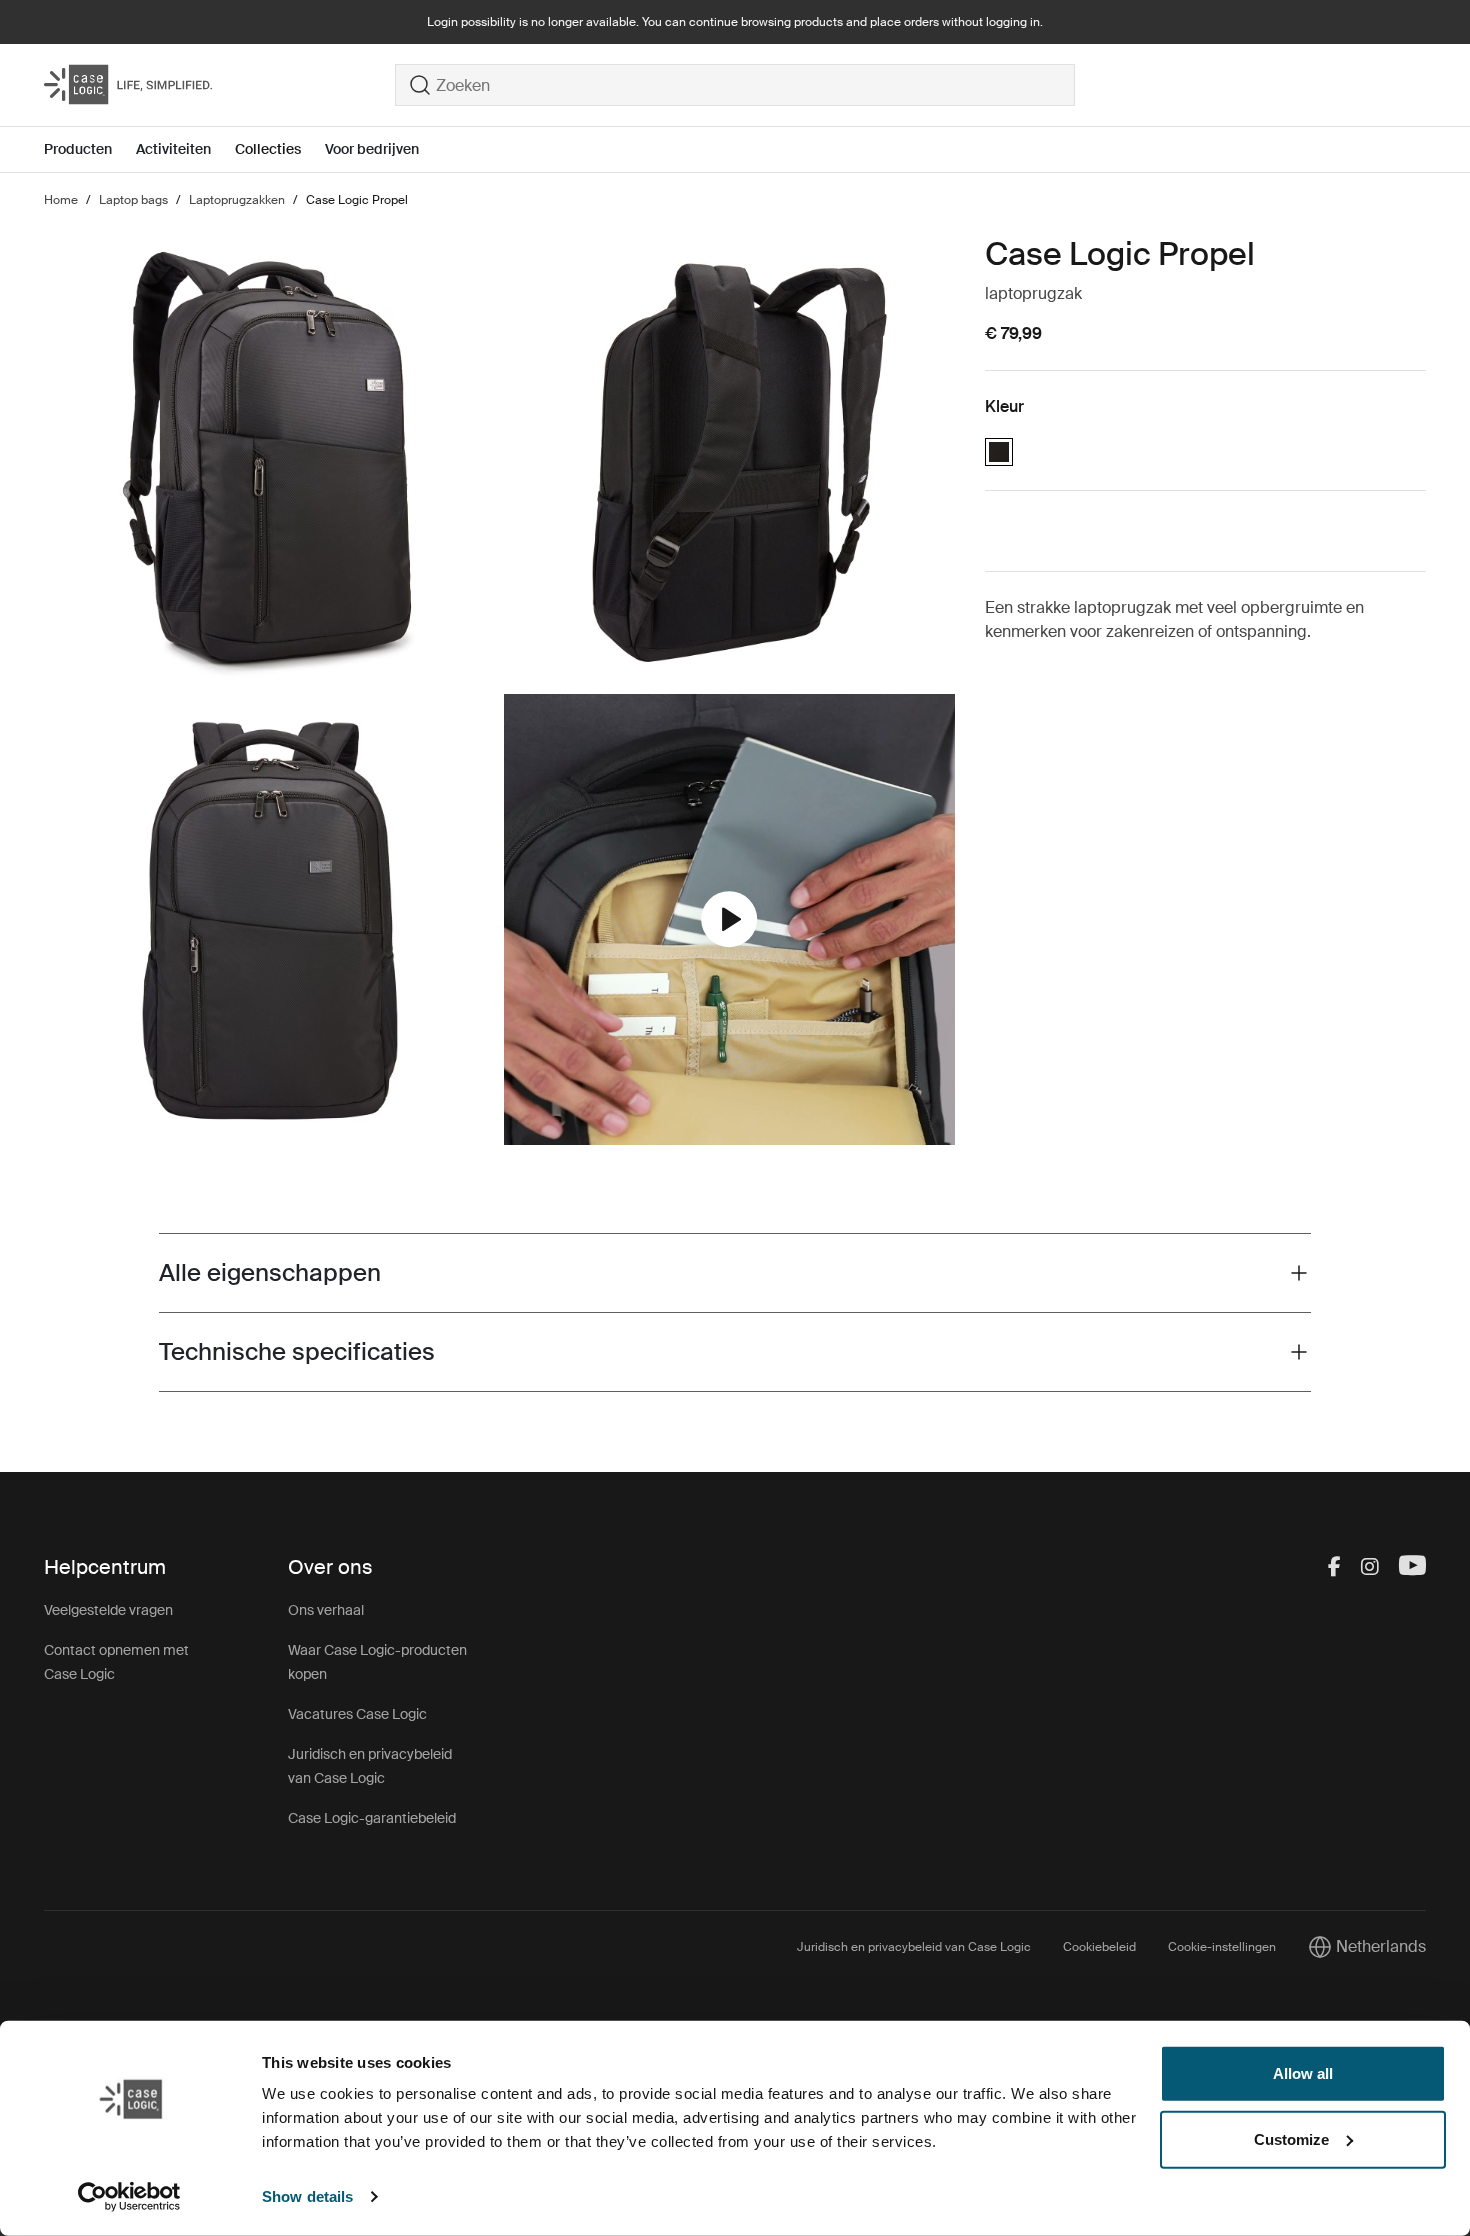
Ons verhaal (326, 1610)
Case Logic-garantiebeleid (372, 1818)
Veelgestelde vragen (108, 1610)
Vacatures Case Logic (357, 1714)
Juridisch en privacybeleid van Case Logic (914, 1947)
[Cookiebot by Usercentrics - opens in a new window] (129, 2197)
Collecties (268, 149)
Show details (307, 2196)
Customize (1291, 2138)
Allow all (1303, 2073)
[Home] (219, 85)
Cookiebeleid (1099, 1947)
